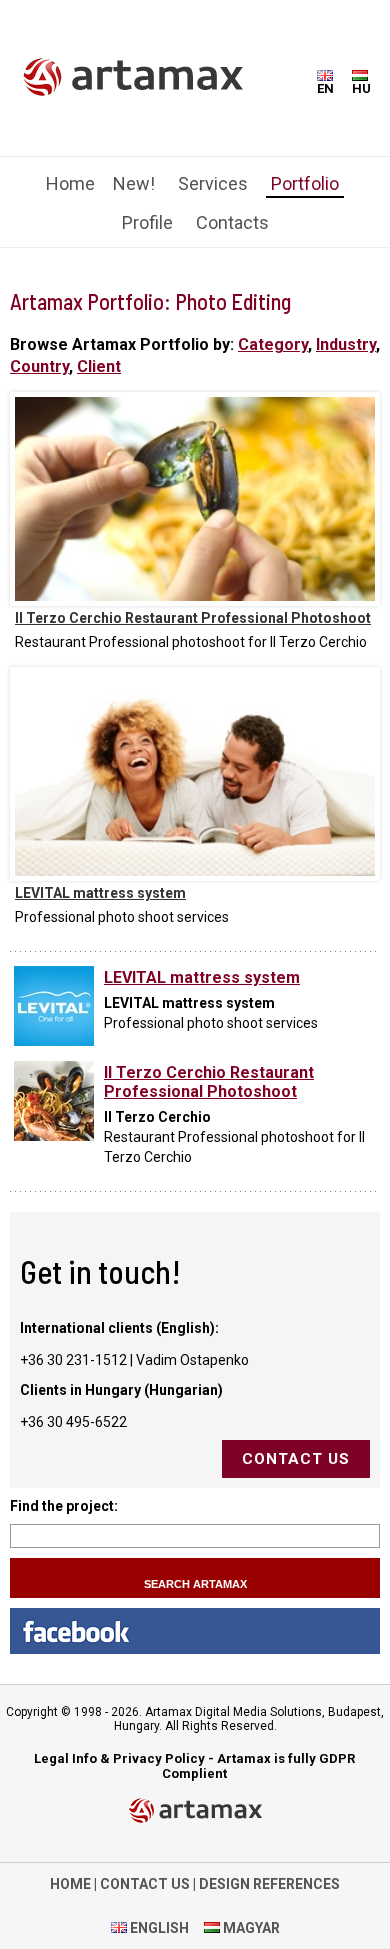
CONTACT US (145, 1884)
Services (213, 183)
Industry (346, 344)
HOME (70, 1884)
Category (273, 344)
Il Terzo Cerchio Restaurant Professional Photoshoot (193, 618)
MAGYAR (250, 1928)
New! (134, 183)
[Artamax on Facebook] (195, 1631)
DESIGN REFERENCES (269, 1884)
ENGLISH (158, 1928)
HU (361, 88)
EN (325, 88)
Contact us (296, 1459)
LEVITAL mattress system (100, 893)
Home (70, 183)
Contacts (232, 222)
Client (99, 366)
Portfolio (305, 183)
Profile (147, 222)
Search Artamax (195, 1584)
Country (39, 366)
